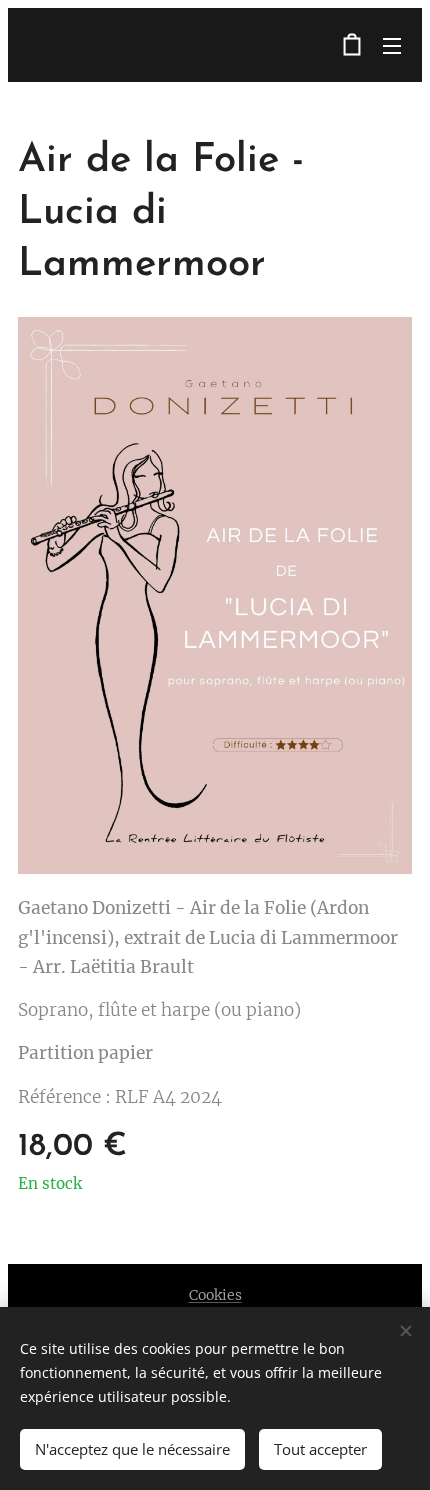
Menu (392, 45)
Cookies (215, 1295)
